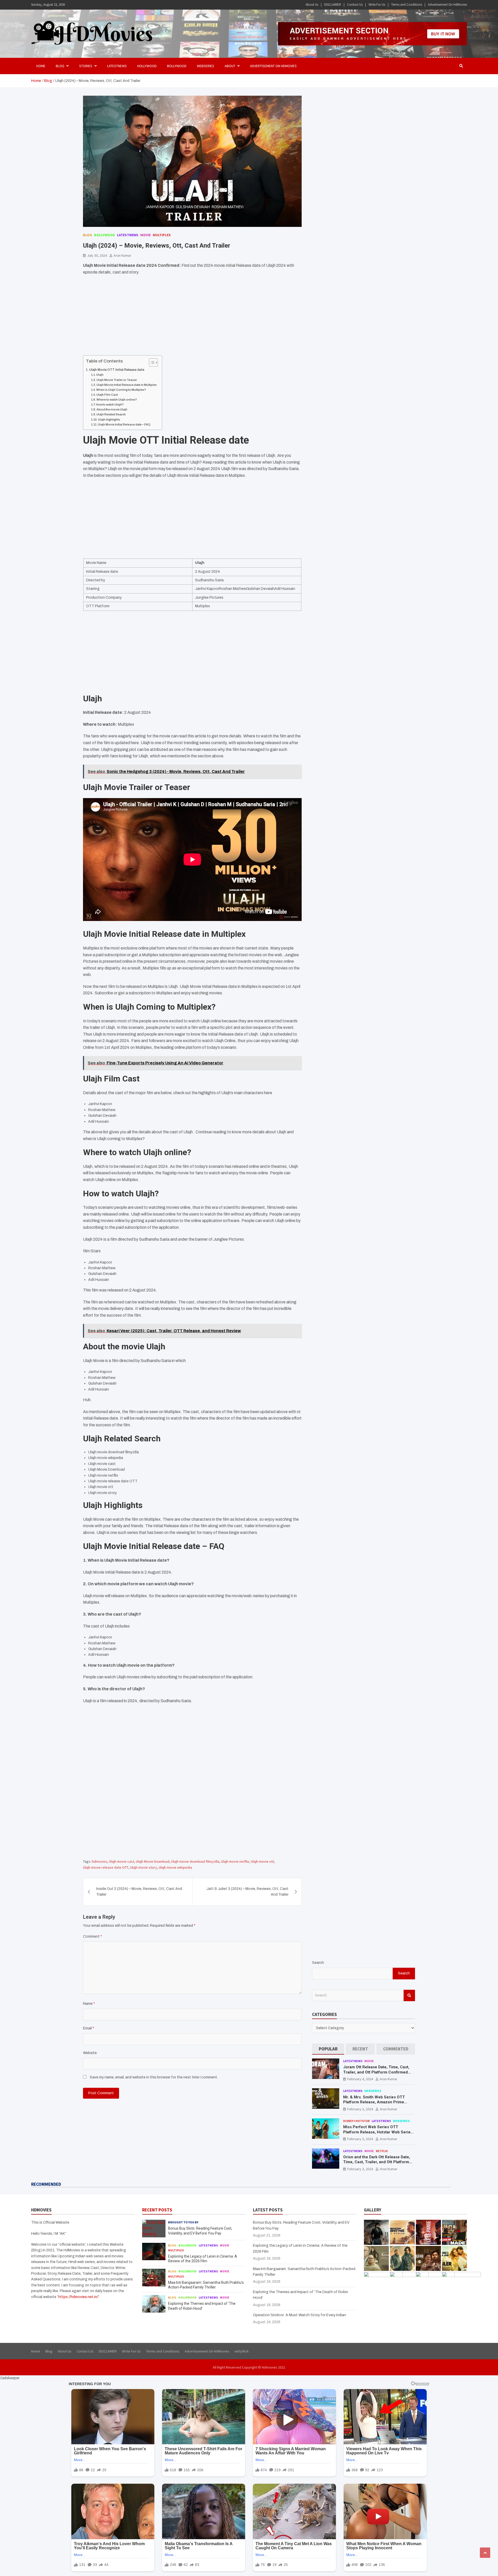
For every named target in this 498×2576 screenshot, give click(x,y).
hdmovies (99, 1861)
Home (41, 66)
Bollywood (177, 66)
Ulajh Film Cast (107, 395)
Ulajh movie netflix (235, 1861)
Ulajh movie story (144, 1867)
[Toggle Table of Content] (151, 362)
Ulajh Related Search (111, 414)
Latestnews (117, 66)
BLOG (60, 66)
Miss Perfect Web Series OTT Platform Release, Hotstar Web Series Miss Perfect (378, 2132)
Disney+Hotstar (356, 2121)
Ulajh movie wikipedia (175, 1867)
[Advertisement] (192, 317)
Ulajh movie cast (122, 1861)
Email (89, 2028)
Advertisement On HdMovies (447, 5)
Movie (146, 235)
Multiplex (162, 235)
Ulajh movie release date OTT (106, 1867)
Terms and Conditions (407, 5)
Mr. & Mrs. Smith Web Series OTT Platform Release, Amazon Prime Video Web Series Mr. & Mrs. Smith (375, 2102)
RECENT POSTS (157, 2210)
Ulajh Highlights (109, 420)
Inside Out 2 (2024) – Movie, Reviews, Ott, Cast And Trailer (139, 1892)
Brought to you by (183, 2222)
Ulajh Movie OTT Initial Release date (117, 370)
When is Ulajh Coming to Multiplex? (121, 390)
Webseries (206, 66)
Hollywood (147, 66)
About (230, 66)
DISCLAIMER (333, 5)
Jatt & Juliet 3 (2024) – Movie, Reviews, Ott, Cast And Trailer (247, 1892)
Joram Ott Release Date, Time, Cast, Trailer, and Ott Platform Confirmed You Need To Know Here (376, 2072)
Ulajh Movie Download (153, 1861)
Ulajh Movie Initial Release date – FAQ (124, 424)
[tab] (328, 2049)
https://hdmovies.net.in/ (78, 2297)
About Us (312, 5)
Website (90, 2053)
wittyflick (242, 2351)
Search (318, 1963)
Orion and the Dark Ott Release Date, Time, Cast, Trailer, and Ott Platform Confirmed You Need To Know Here (377, 2162)
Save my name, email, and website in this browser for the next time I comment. (154, 2077)
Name (89, 2004)
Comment (92, 1936)
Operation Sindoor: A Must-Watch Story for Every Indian (299, 2315)
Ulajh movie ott (262, 1861)
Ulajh (100, 375)
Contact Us (355, 5)
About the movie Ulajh (112, 409)
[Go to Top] (485, 2553)
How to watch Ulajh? (110, 404)
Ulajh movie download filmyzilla (195, 1861)
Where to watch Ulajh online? (117, 400)
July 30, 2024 (97, 255)
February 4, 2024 (360, 2079)
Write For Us (377, 5)
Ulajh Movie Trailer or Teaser (117, 380)
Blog (88, 235)
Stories (86, 66)
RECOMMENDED (46, 2184)
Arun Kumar (122, 255)
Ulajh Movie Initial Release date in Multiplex (127, 385)
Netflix (382, 2151)
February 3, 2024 (360, 2109)
